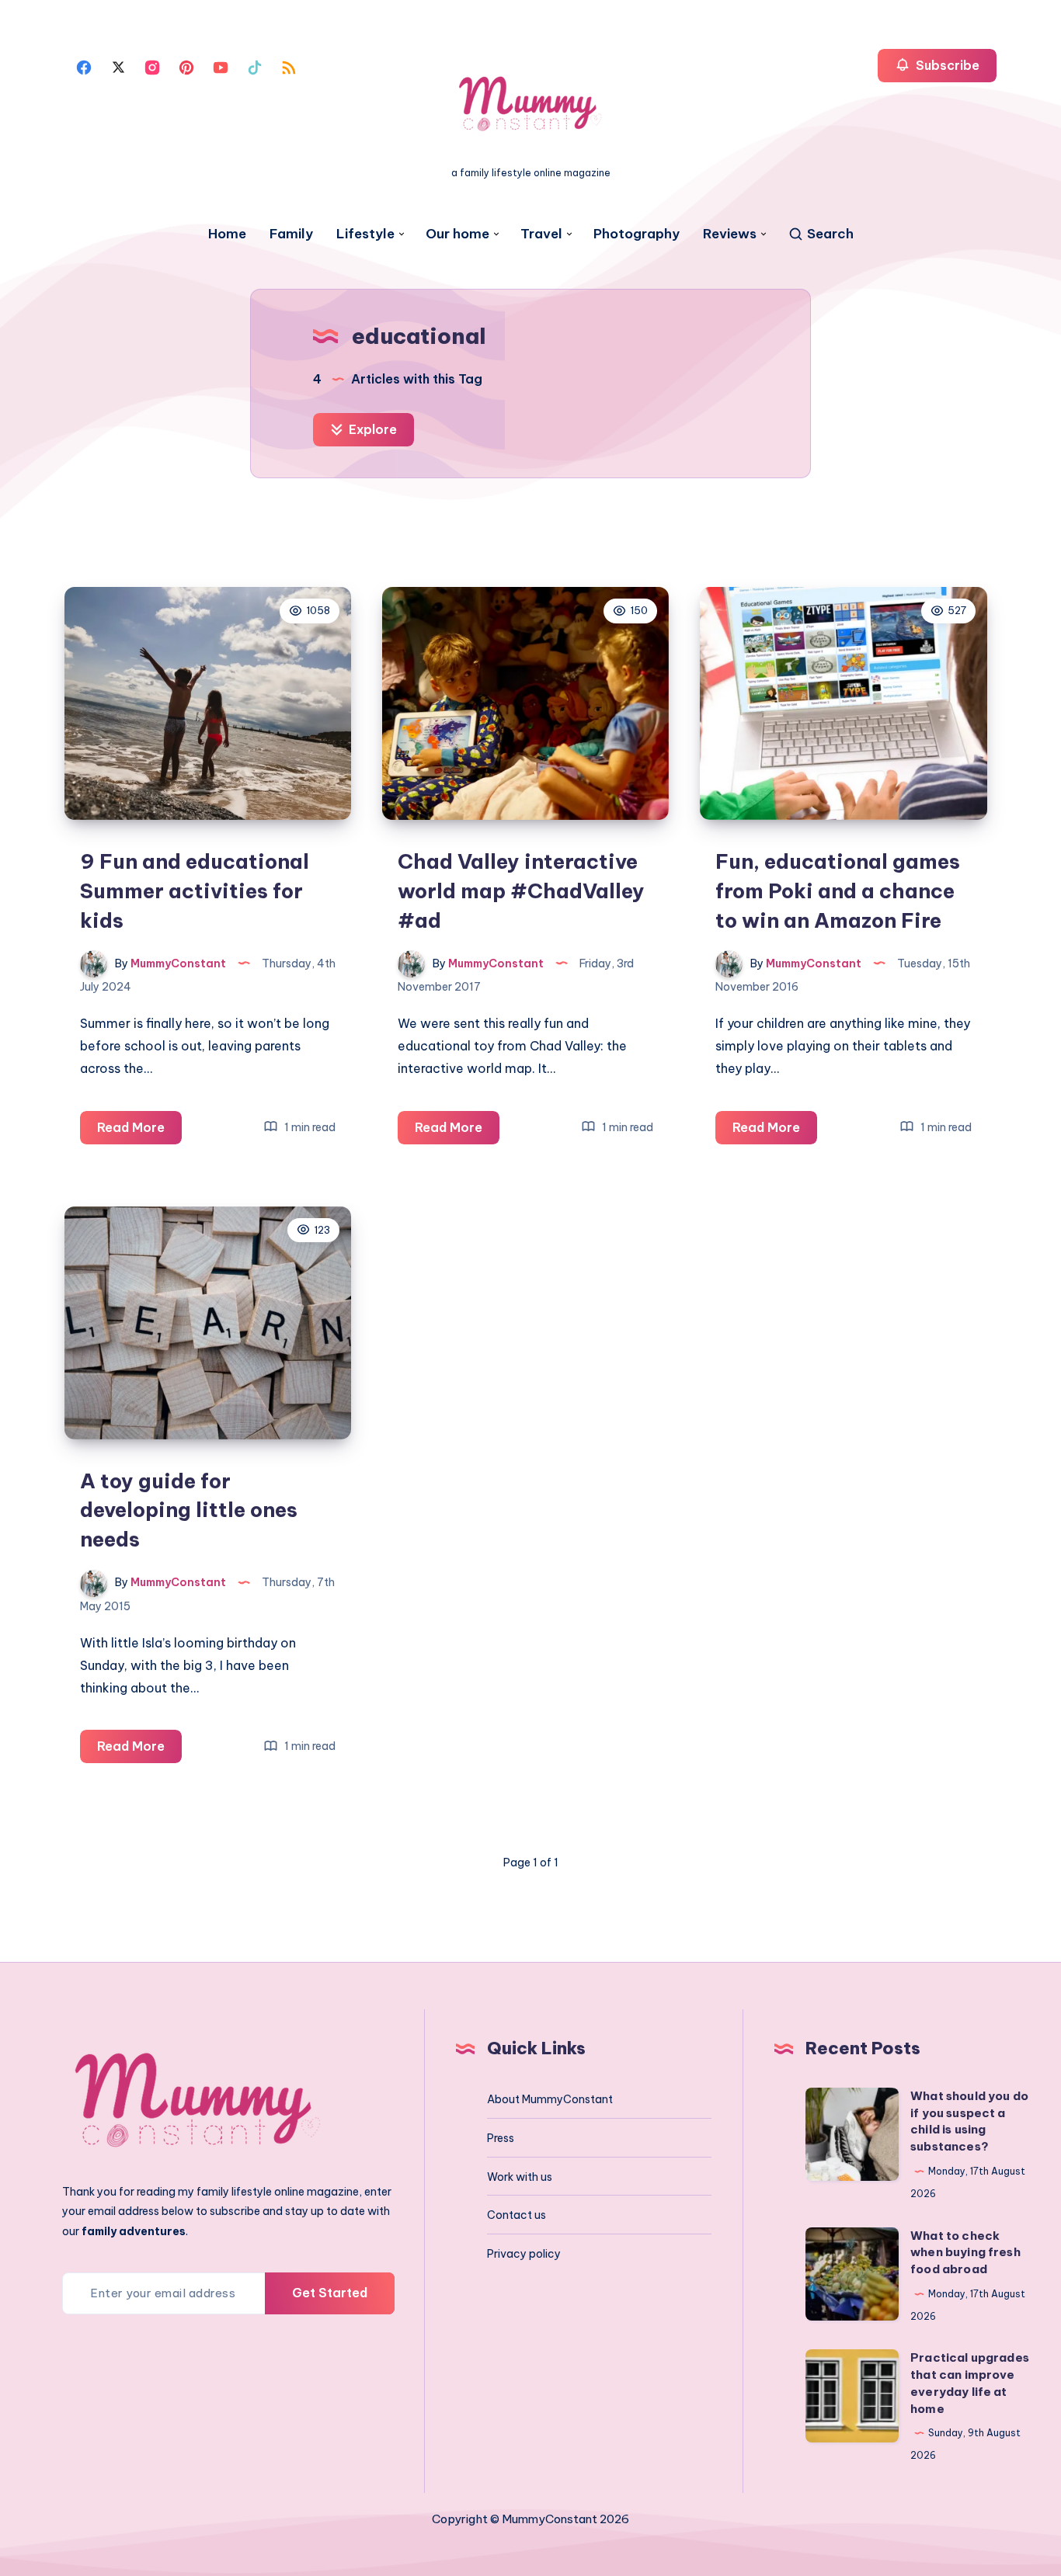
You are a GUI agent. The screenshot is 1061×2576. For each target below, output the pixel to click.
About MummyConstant (550, 2099)
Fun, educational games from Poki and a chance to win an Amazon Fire (838, 890)
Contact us (517, 2215)
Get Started (330, 2293)
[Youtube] (221, 66)
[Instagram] (152, 66)
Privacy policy (524, 2254)
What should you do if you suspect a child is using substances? (969, 2121)
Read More (139, 1132)
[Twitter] (118, 66)
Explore (371, 429)
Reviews (730, 234)
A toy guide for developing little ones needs (189, 1510)
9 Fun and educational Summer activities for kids (195, 890)
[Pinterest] (186, 66)
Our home (457, 234)
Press (501, 2138)
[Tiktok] (255, 66)
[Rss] (289, 66)
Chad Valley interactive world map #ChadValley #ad (521, 890)
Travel (541, 234)
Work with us (520, 2177)
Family (291, 234)
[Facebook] (84, 66)
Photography (637, 234)
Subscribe (946, 65)
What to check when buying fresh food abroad (965, 2253)
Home (227, 234)
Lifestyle (365, 234)
